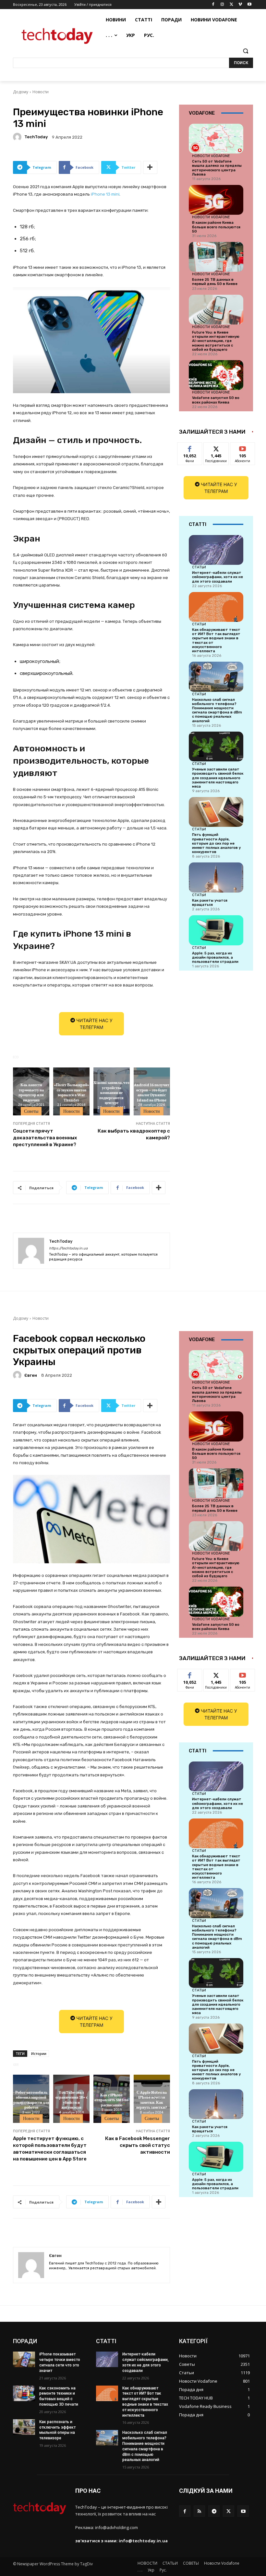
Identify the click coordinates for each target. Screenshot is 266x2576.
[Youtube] (249, 5)
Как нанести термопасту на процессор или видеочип (31, 1092)
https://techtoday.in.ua (68, 1248)
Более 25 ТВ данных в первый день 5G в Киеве (215, 282)
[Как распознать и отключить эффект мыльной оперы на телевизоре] (24, 2427)
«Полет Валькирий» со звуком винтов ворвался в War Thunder (72, 1092)
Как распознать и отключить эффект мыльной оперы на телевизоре (57, 2430)
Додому (21, 92)
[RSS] (199, 2511)
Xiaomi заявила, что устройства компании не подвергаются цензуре (112, 1092)
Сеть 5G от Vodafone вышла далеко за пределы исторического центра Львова (217, 168)
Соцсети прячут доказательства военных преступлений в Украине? (45, 1138)
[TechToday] (18, 137)
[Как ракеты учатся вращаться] (216, 877)
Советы (31, 1111)
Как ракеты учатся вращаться (210, 903)
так (190, 447)
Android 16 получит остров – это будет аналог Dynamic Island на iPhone (152, 1092)
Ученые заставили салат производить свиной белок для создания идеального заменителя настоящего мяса (218, 778)
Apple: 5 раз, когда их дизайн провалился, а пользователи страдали (215, 957)
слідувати (216, 447)
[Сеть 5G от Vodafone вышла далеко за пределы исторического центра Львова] (216, 139)
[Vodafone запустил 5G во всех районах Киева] (216, 375)
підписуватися (247, 447)
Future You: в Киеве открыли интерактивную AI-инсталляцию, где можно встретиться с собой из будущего (216, 341)
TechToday (36, 137)
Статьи (199, 567)
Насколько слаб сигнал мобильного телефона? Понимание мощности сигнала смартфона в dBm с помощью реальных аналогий (217, 710)
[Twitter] (231, 5)
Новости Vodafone (211, 156)
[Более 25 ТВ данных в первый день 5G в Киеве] (216, 257)
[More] (150, 167)
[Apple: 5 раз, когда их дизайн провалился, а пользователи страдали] (216, 930)
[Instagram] (222, 5)
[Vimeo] (240, 5)
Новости (41, 92)
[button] (245, 51)
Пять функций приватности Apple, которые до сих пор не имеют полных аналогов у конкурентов (216, 843)
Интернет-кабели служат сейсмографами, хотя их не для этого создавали (218, 577)
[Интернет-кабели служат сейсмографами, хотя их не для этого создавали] (216, 550)
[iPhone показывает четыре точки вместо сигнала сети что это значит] (24, 2359)
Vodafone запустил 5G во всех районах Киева (216, 400)
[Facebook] (213, 5)
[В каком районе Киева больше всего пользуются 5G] (216, 200)
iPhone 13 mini (105, 194)
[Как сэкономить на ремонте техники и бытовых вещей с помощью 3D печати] (24, 2393)
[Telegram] (214, 2511)
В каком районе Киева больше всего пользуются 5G (216, 227)
